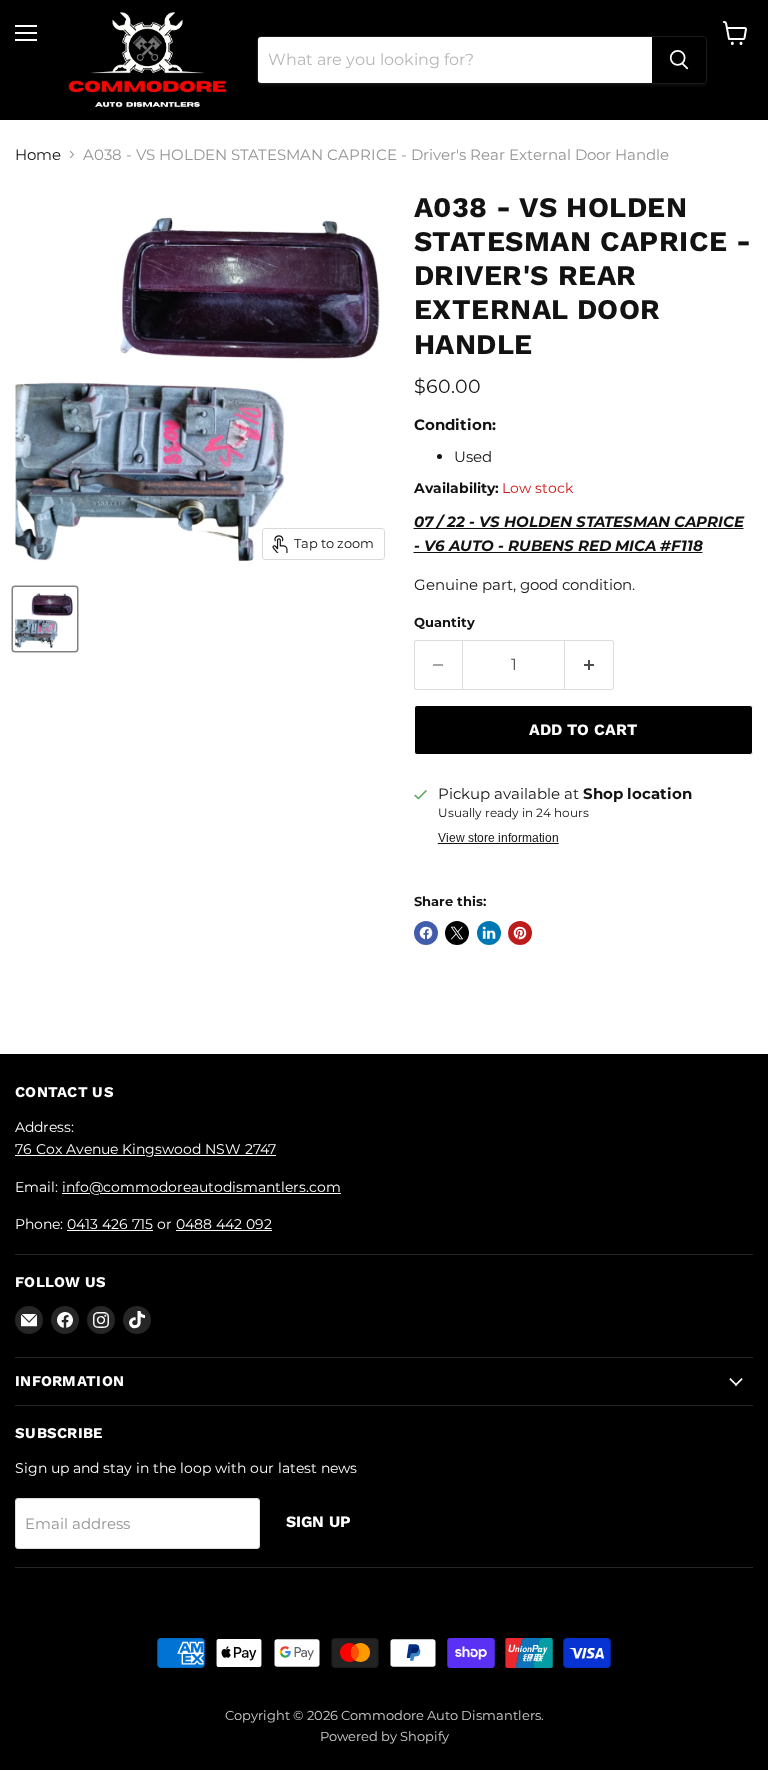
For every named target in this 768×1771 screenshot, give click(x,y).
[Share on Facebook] (426, 933)
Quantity (444, 622)
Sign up (318, 1521)
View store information (498, 838)
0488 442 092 (224, 1224)
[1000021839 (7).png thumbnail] (45, 619)
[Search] (679, 60)
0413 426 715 (110, 1224)
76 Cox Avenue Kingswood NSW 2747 (145, 1149)
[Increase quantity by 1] (589, 665)
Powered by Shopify (384, 1736)
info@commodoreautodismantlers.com (201, 1187)
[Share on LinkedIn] (489, 933)
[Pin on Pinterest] (520, 933)
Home (38, 154)
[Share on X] (457, 933)
